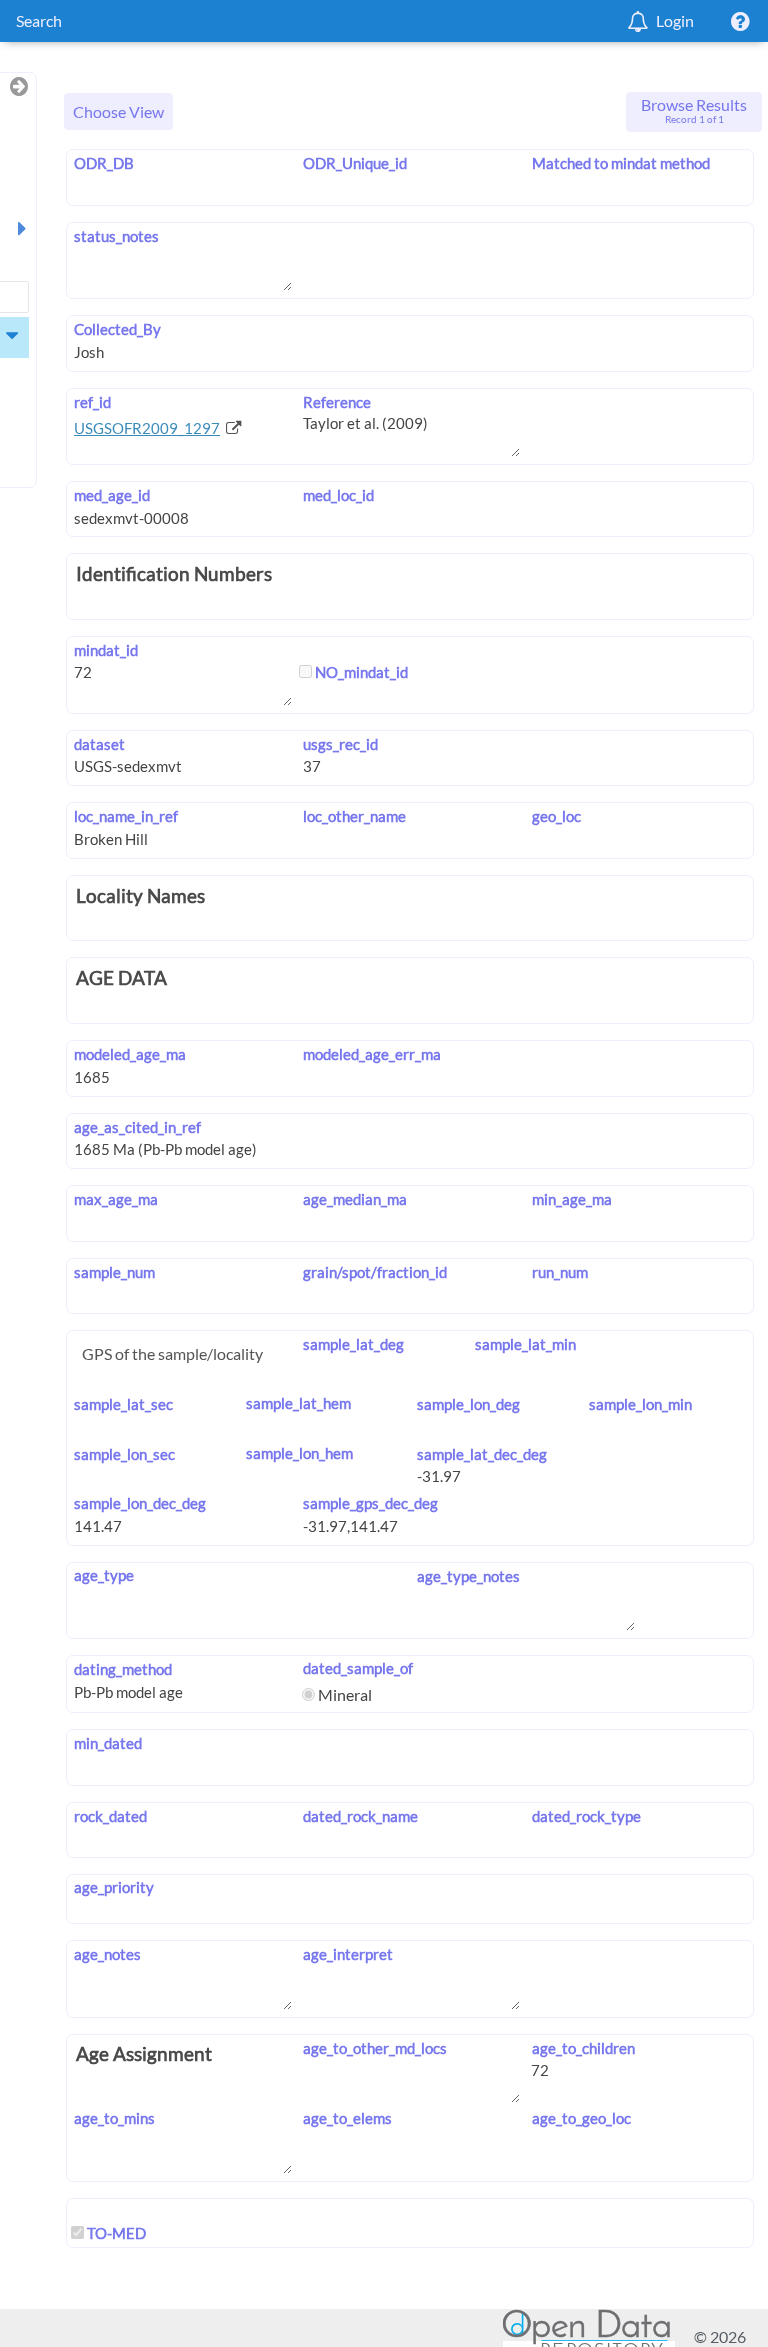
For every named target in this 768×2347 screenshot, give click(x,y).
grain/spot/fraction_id (375, 1272)
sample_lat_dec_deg (482, 1454)
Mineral (343, 1694)
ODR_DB (104, 163)
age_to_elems (347, 2118)
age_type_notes (468, 1576)
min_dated (108, 1743)
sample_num (114, 1272)
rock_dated (110, 1816)
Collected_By (117, 329)
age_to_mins (114, 2118)
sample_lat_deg (353, 1344)
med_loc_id (338, 495)
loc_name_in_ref (126, 816)
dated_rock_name (360, 1816)
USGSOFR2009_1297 (147, 428)
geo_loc (556, 816)
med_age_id (112, 495)
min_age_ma (571, 1199)
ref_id (92, 402)
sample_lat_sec (123, 1404)
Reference (337, 402)
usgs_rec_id (340, 744)
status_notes (116, 236)
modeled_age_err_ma (372, 1054)
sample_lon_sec (124, 1454)
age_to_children (583, 2048)
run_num (559, 1272)
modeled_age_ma (130, 1054)
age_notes (107, 1954)
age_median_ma (355, 1199)
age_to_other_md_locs (375, 2048)
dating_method (123, 1669)
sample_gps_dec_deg (370, 1503)
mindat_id (106, 650)
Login (675, 20)
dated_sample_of (358, 1668)
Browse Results (694, 110)
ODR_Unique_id (355, 163)
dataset (99, 744)
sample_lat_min (525, 1344)
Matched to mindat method (620, 163)
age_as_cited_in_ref (137, 1127)
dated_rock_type (586, 1816)
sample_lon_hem (299, 1453)
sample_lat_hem (298, 1403)
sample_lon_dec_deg (140, 1503)
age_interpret (348, 1954)
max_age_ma (116, 1199)
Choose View (118, 111)
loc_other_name (354, 816)
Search (39, 20)
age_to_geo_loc (581, 2118)
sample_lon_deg (468, 1404)
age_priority (114, 1887)
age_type (104, 1575)
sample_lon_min (640, 1404)
